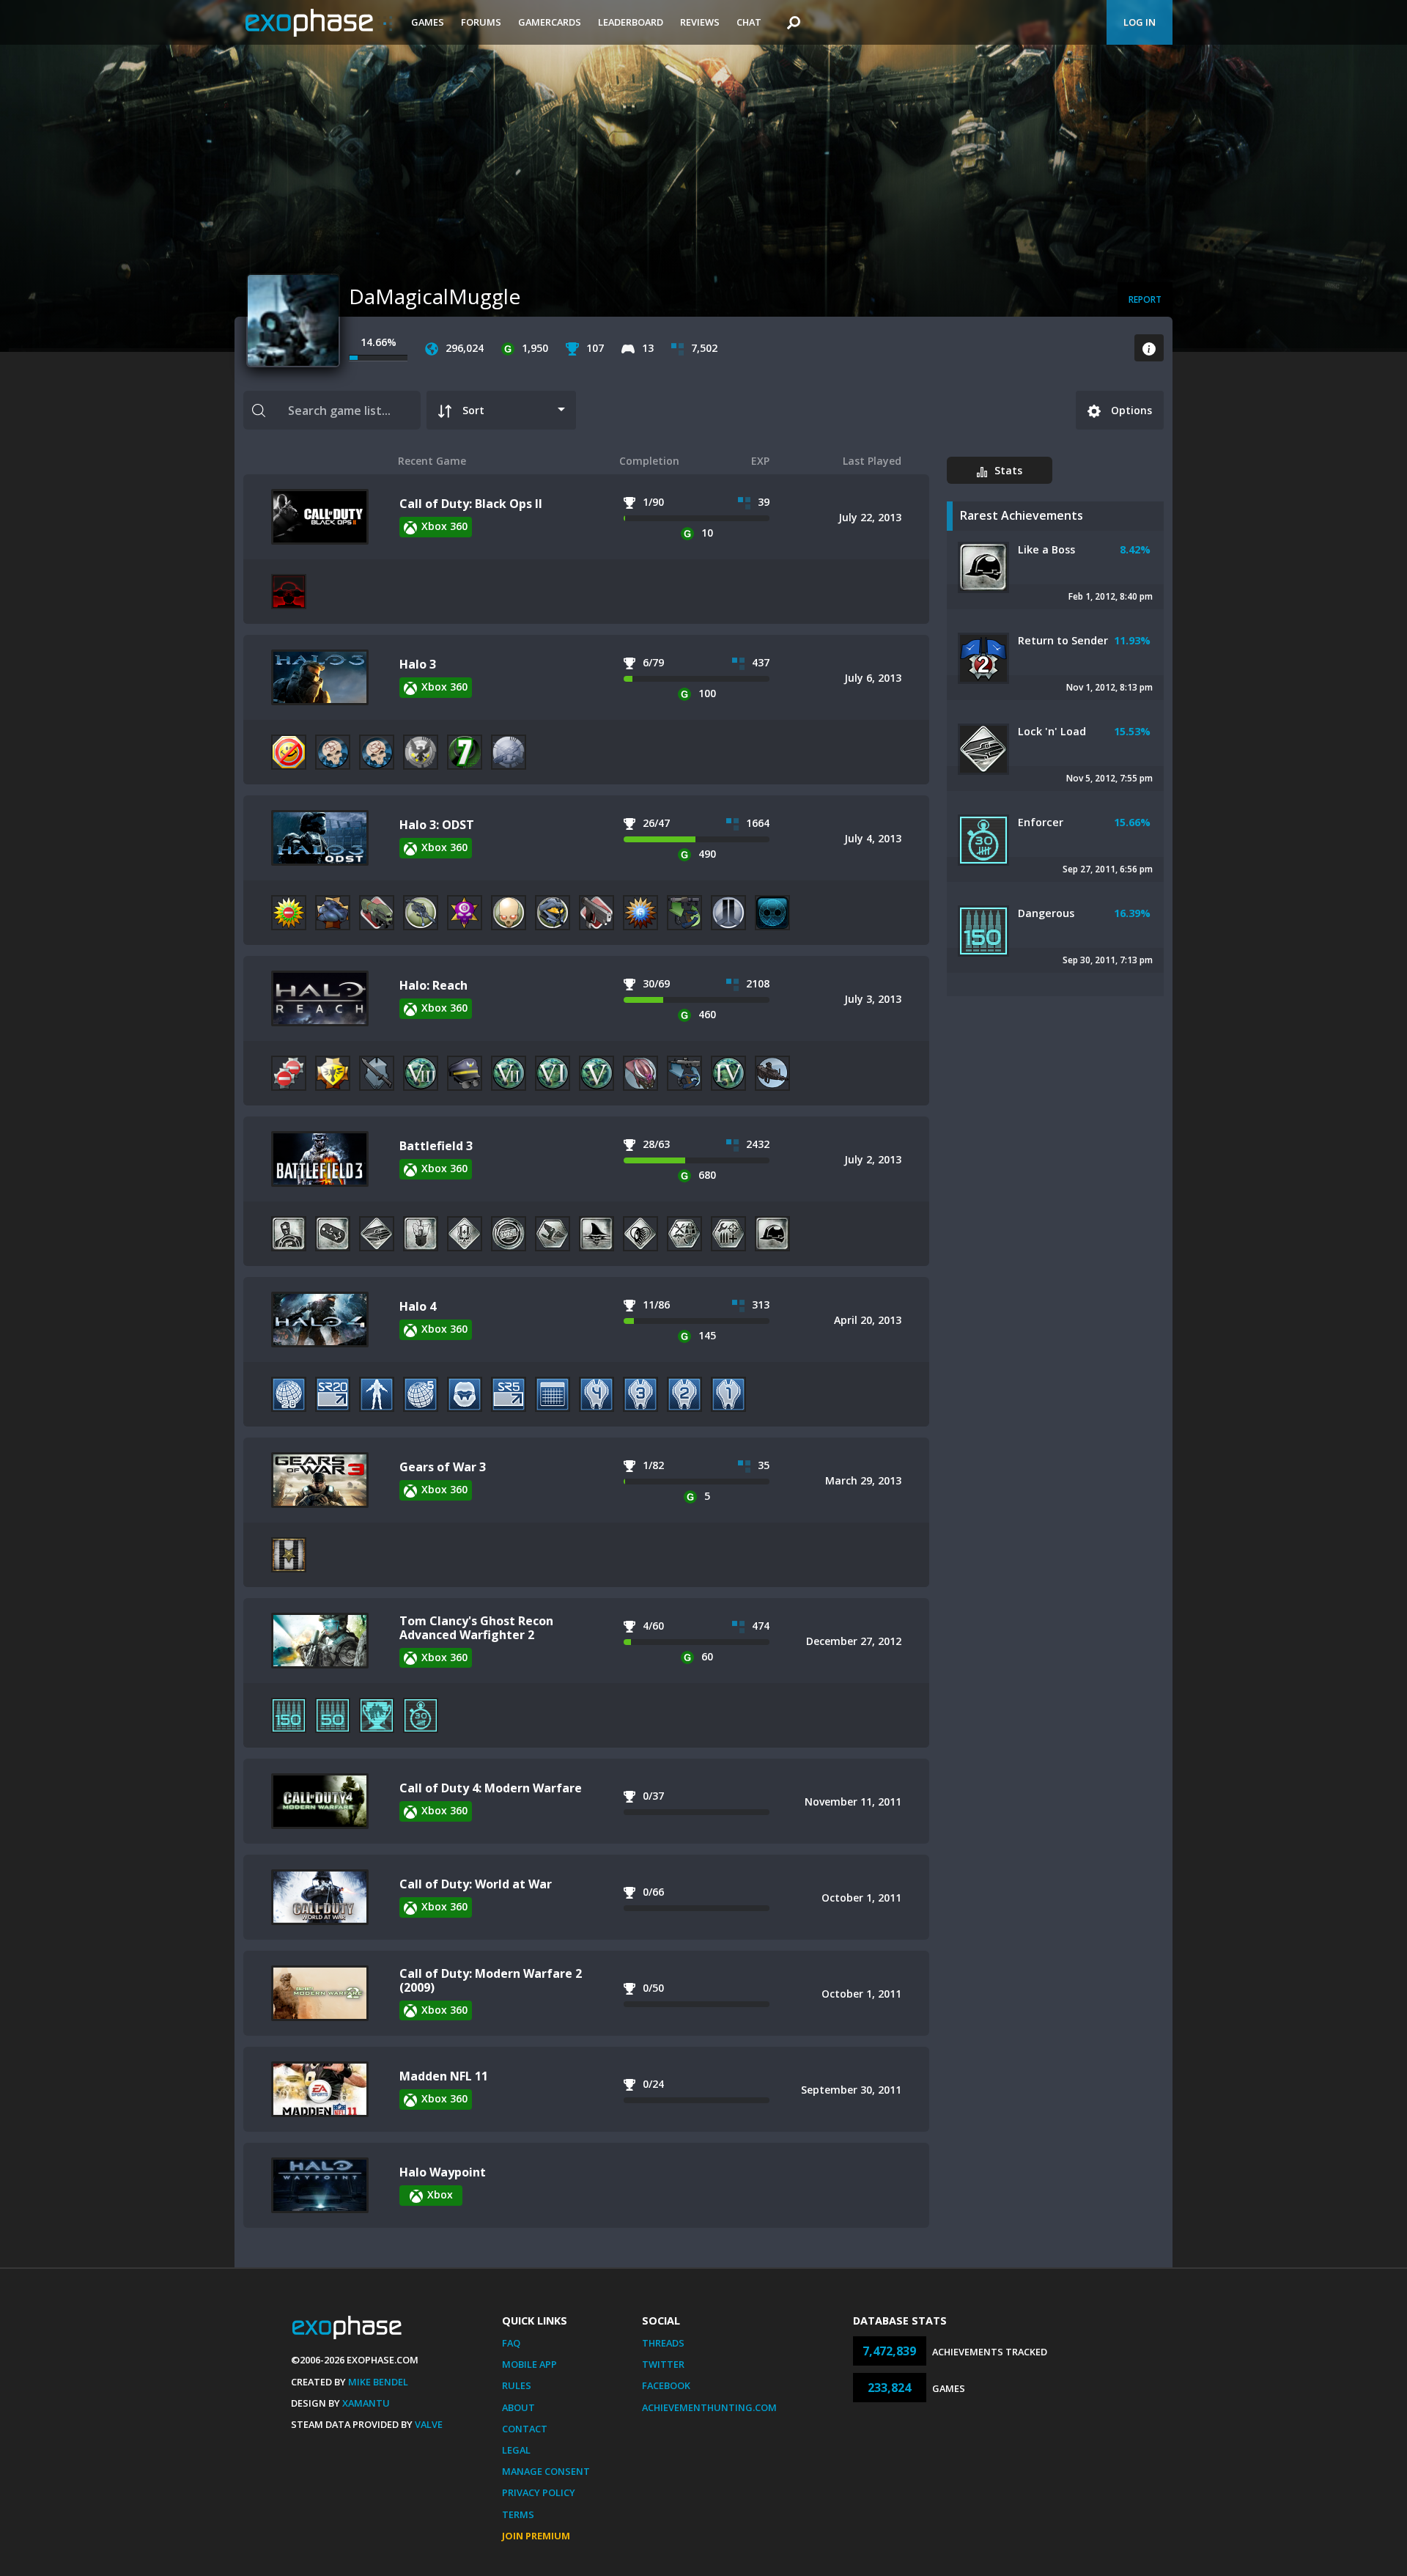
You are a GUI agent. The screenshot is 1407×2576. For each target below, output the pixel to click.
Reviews (700, 22)
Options (1130, 410)
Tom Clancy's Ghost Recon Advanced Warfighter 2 (476, 1628)
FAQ (511, 2343)
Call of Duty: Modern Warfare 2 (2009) (491, 1980)
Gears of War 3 (443, 1467)
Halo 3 (418, 664)
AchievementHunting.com (709, 2407)
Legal (516, 2450)
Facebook (666, 2385)
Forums (481, 22)
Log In (1140, 22)
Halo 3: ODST (437, 825)
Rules (517, 2385)
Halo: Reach (433, 985)
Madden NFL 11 (444, 2076)
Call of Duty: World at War (476, 1884)
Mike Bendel (378, 2382)
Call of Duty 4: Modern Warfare (491, 1788)
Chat (749, 22)
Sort (473, 410)
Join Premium (536, 2536)
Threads (663, 2343)
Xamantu (366, 2403)
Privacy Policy (539, 2492)
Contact (525, 2429)
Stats (1008, 470)
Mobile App (529, 2364)
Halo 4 (418, 1306)
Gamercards (550, 22)
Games (428, 22)
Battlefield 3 (436, 1146)
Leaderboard (631, 22)
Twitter (663, 2364)
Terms (518, 2514)
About (518, 2407)
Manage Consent (546, 2471)
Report (1145, 299)
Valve (429, 2424)
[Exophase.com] (319, 23)
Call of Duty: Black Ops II (471, 504)
